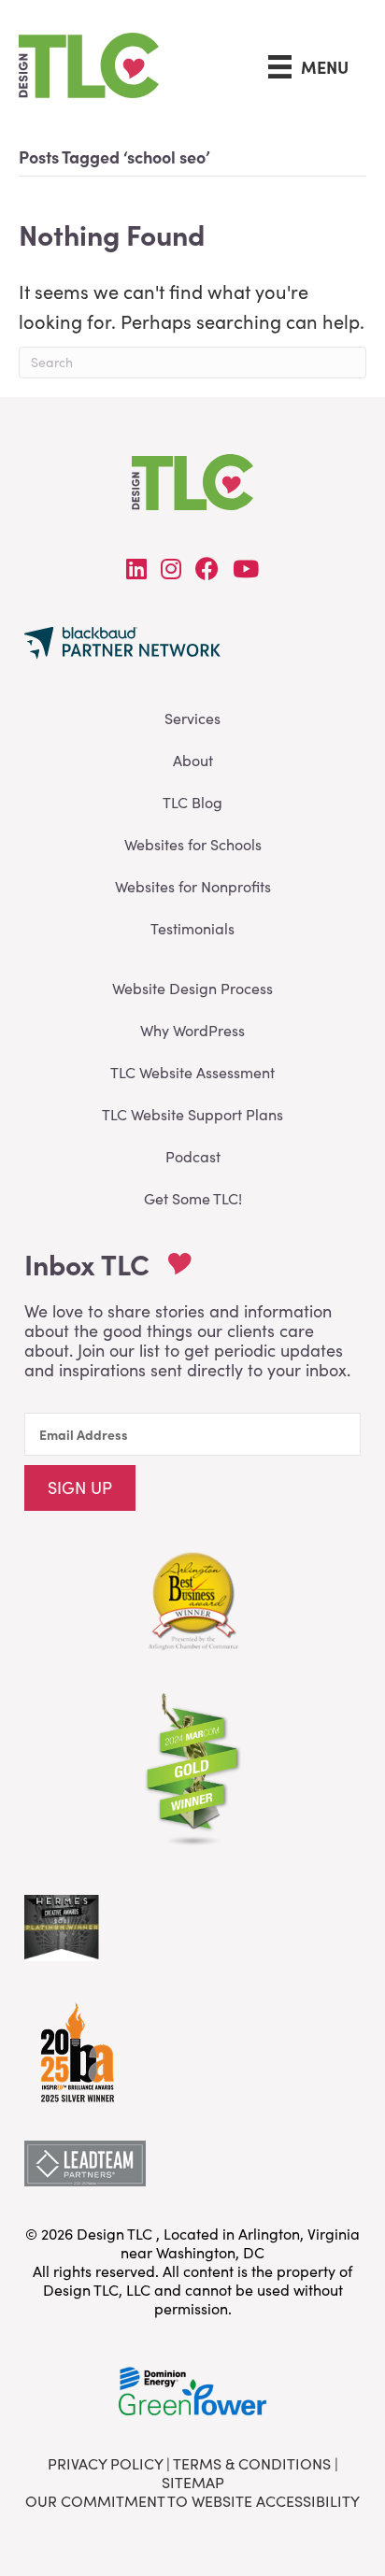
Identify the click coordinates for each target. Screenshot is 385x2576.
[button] (80, 1488)
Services (192, 718)
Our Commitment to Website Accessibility (192, 2501)
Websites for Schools (193, 844)
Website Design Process (192, 988)
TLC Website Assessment (192, 1072)
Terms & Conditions (252, 2463)
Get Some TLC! (193, 1198)
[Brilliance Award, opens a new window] (76, 2048)
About (193, 760)
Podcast (193, 1156)
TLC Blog (192, 802)
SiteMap (193, 2482)
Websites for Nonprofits (193, 886)
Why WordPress (192, 1030)
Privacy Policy (105, 2463)
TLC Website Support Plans (192, 1114)
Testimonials (192, 928)
